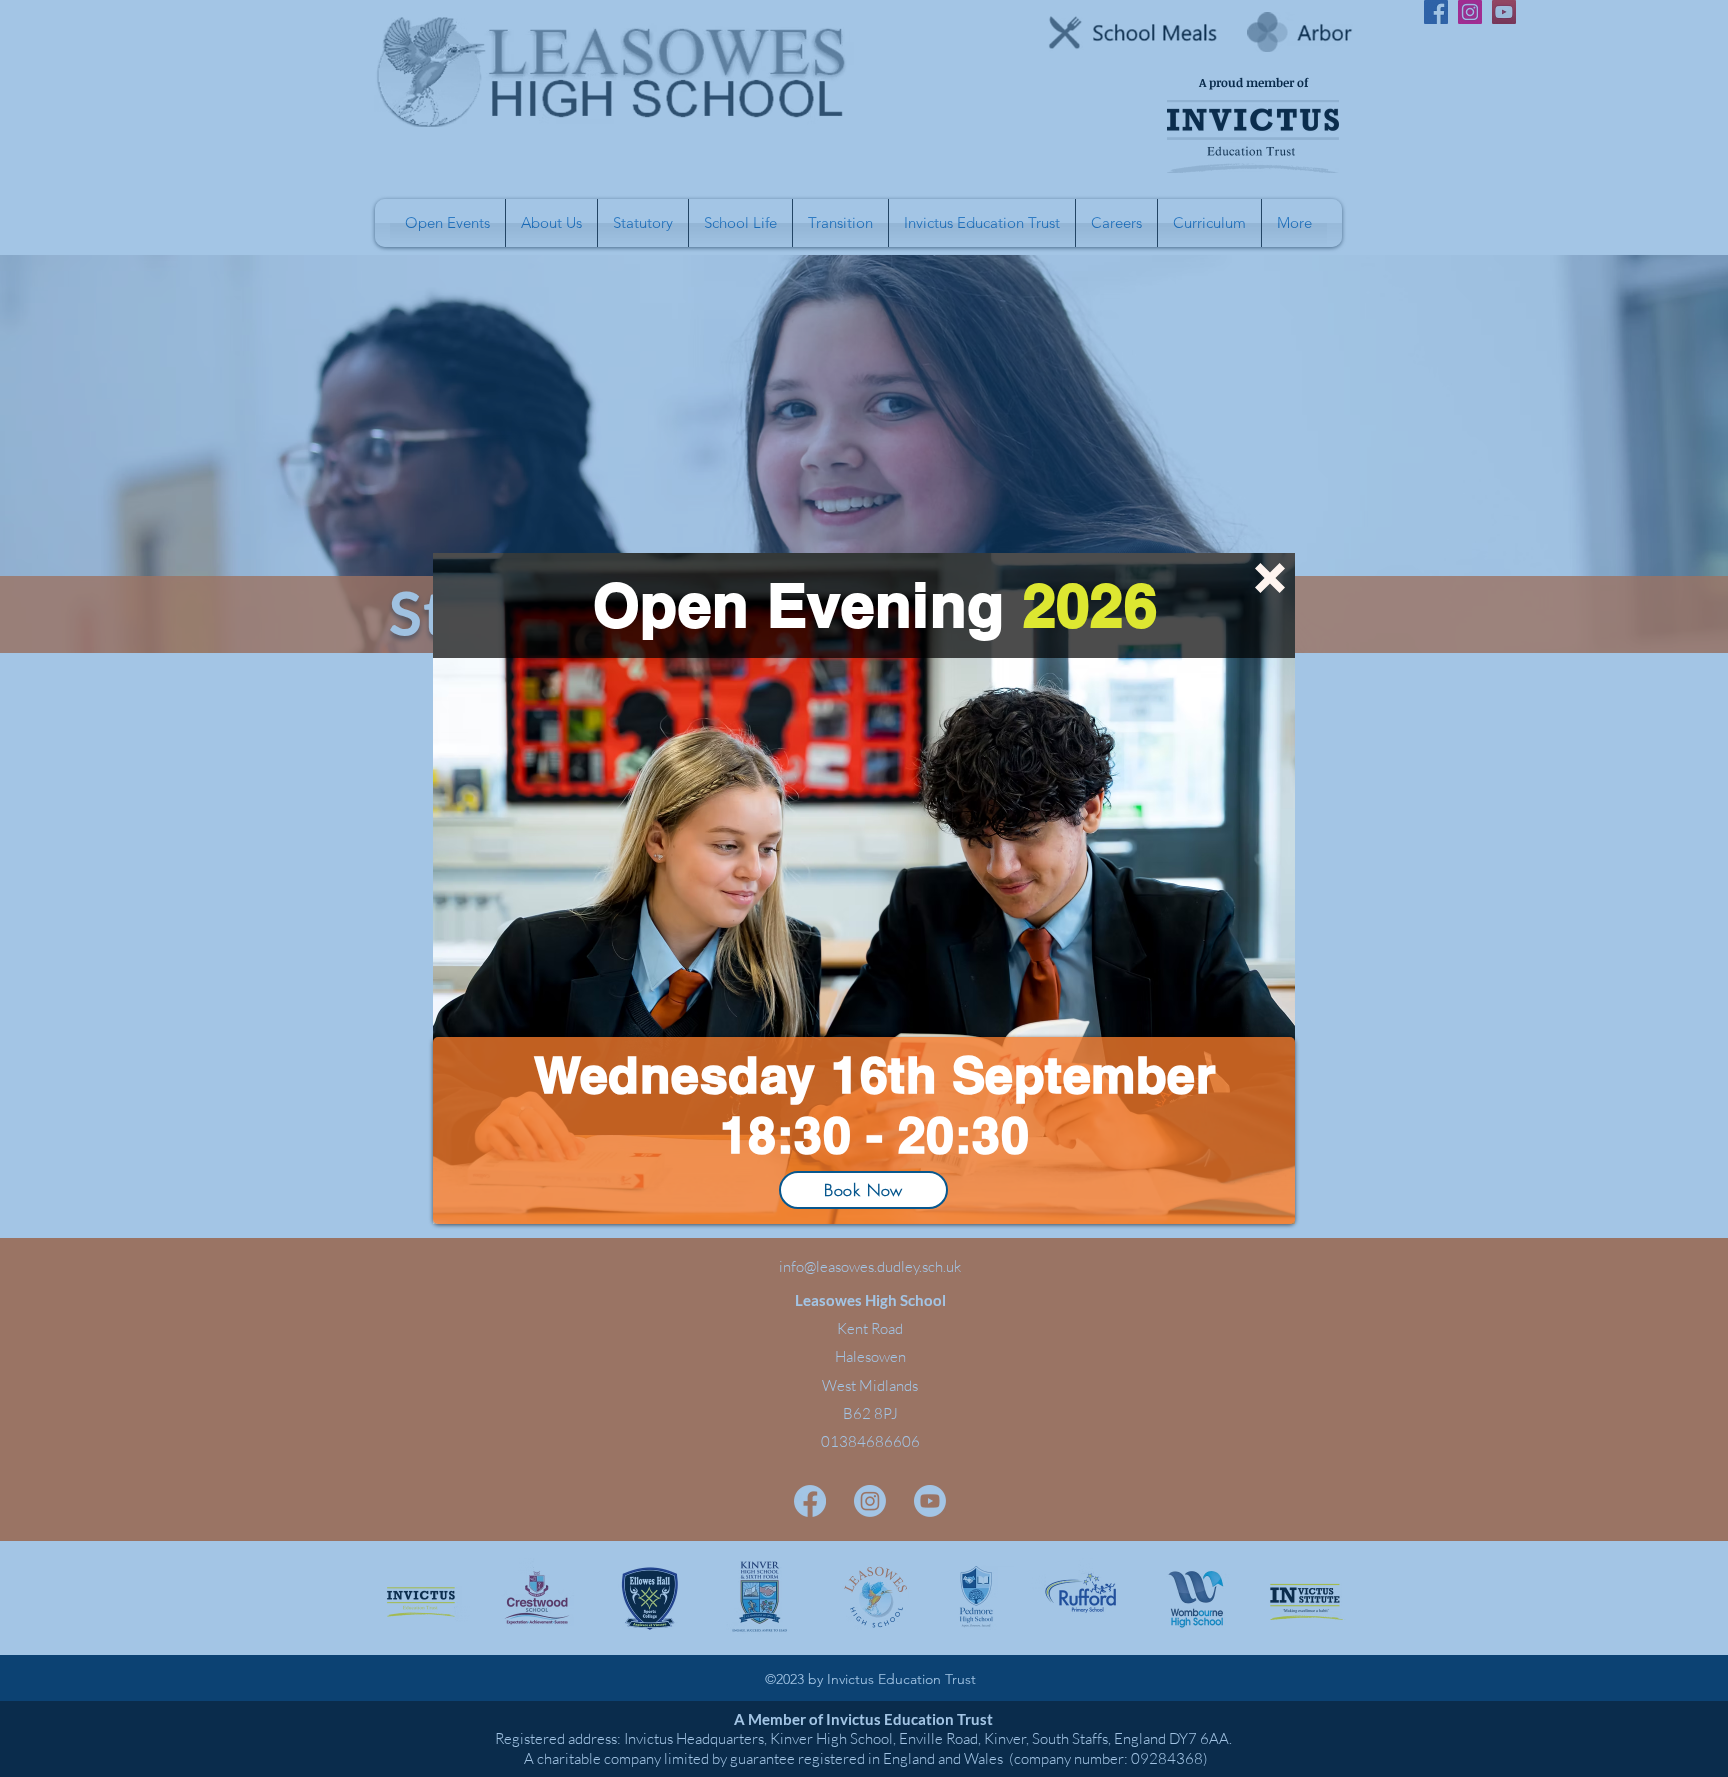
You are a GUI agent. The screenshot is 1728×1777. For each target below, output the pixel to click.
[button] (1270, 578)
